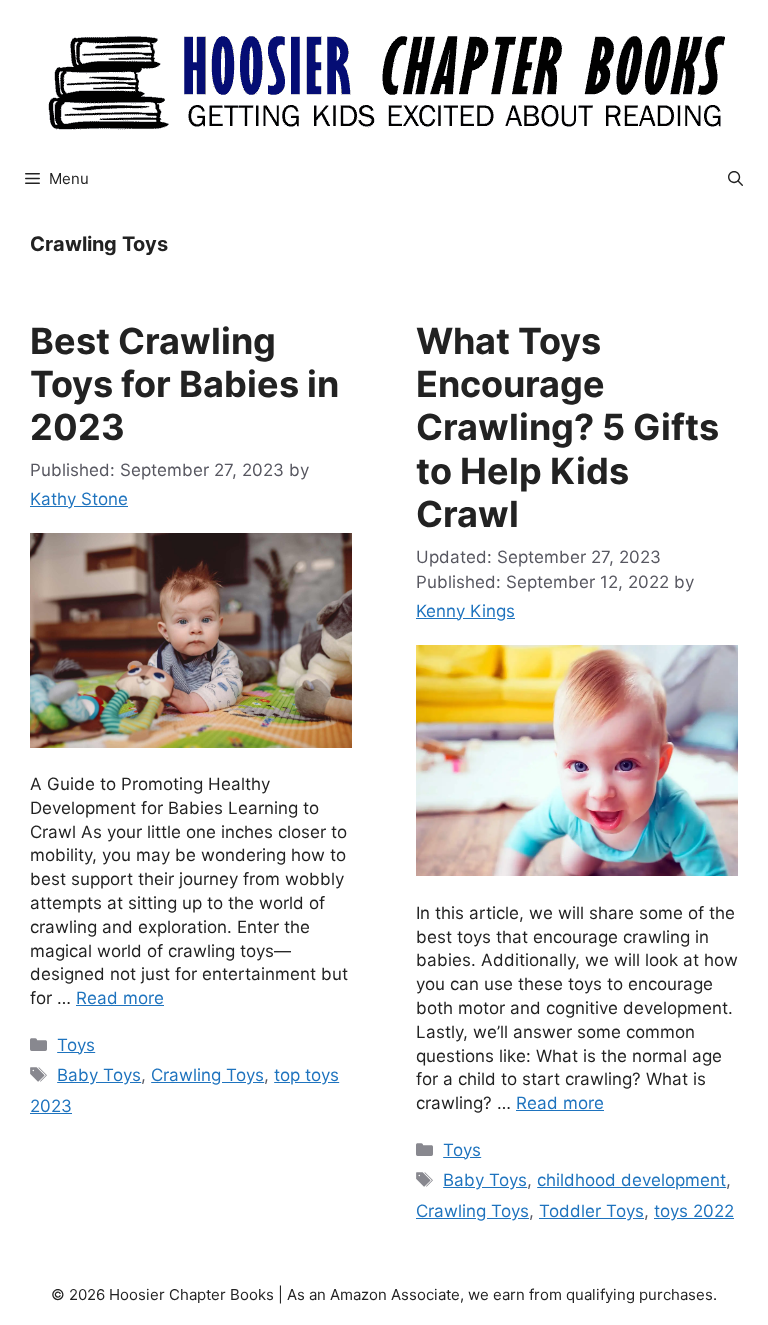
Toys (76, 1045)
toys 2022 (694, 1211)
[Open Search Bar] (735, 179)
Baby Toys (99, 1075)
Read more (120, 998)
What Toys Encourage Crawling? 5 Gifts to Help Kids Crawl (567, 427)
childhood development (631, 1180)
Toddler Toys (591, 1211)
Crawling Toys (207, 1075)
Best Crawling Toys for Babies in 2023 (184, 384)
